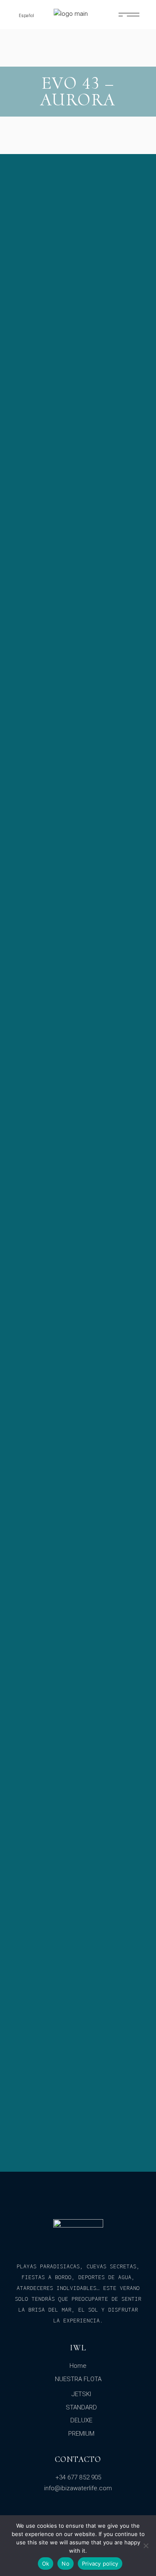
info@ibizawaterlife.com (78, 2488)
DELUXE (81, 2420)
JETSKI (81, 2394)
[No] (146, 2546)
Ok (46, 2564)
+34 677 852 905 (78, 2477)
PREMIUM (81, 2434)
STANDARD (81, 2407)
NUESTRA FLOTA (78, 2379)
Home (78, 2366)
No (66, 2564)
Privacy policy (100, 2564)
